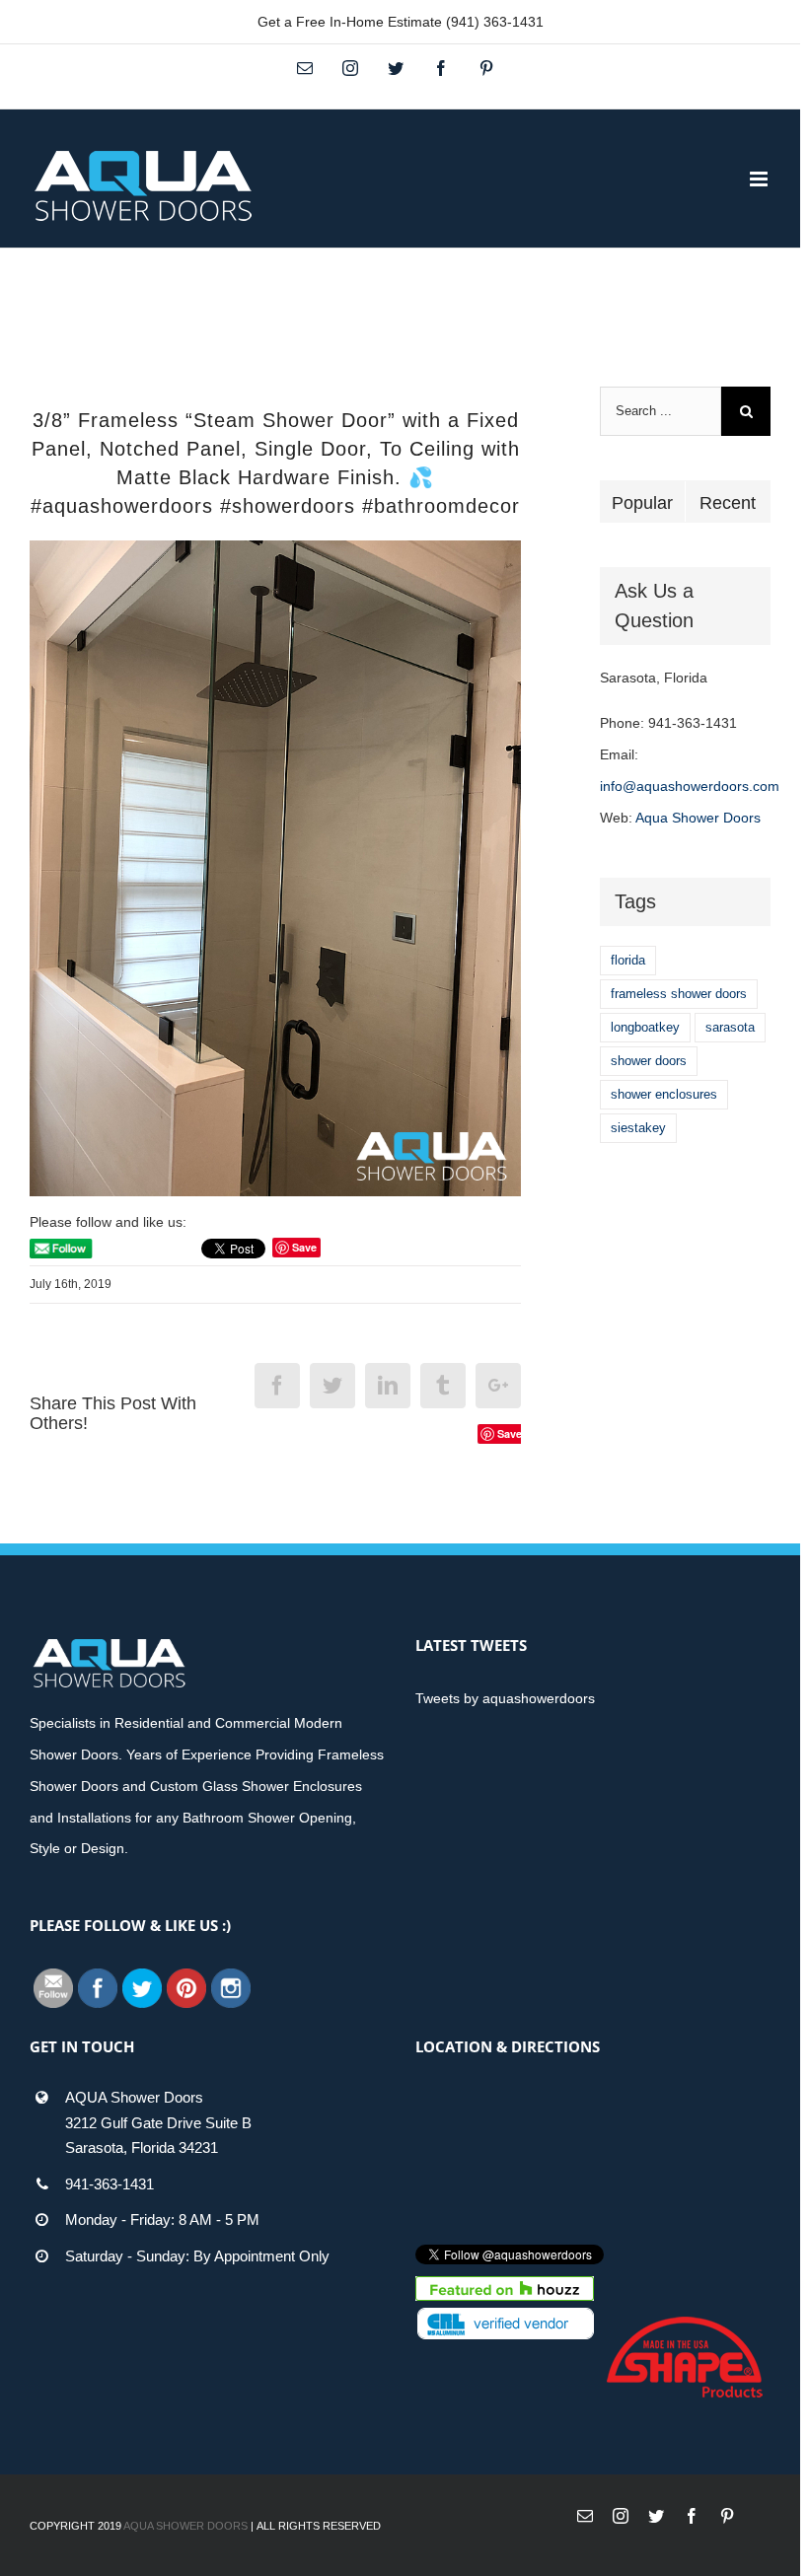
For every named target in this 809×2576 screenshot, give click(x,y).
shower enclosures (664, 1094)
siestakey (638, 1128)
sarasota (730, 1027)
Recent (728, 503)
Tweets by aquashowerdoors (505, 1698)
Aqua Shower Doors (698, 818)
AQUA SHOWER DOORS (185, 2526)
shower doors (649, 1061)
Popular (642, 503)
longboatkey (645, 1027)
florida (628, 960)
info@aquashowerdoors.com (690, 786)
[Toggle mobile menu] (760, 179)
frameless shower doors (679, 994)
